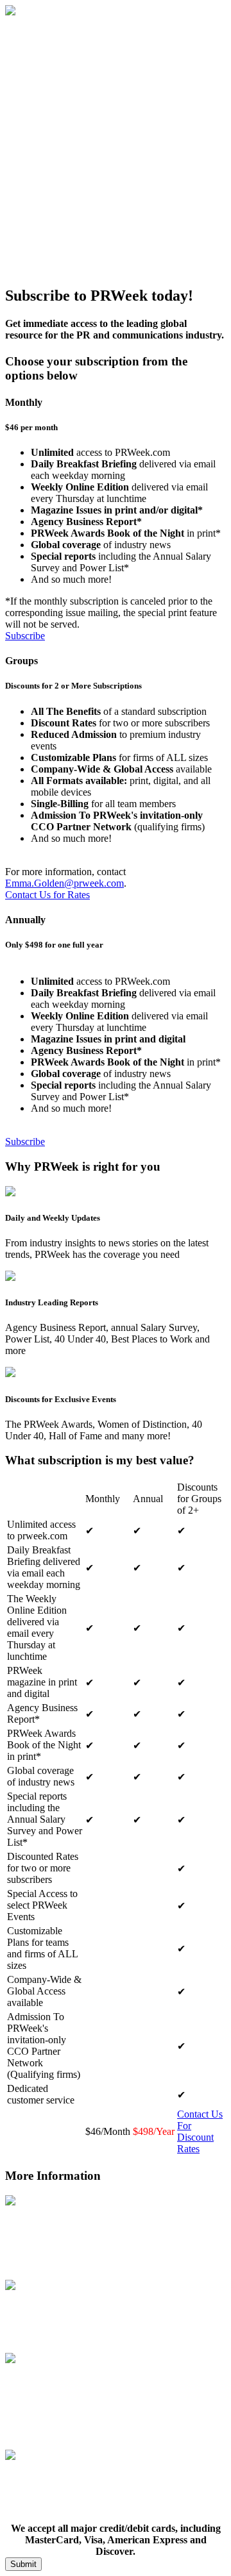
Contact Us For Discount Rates (200, 2131)
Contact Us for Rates (47, 895)
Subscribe (25, 636)
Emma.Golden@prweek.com (64, 883)
